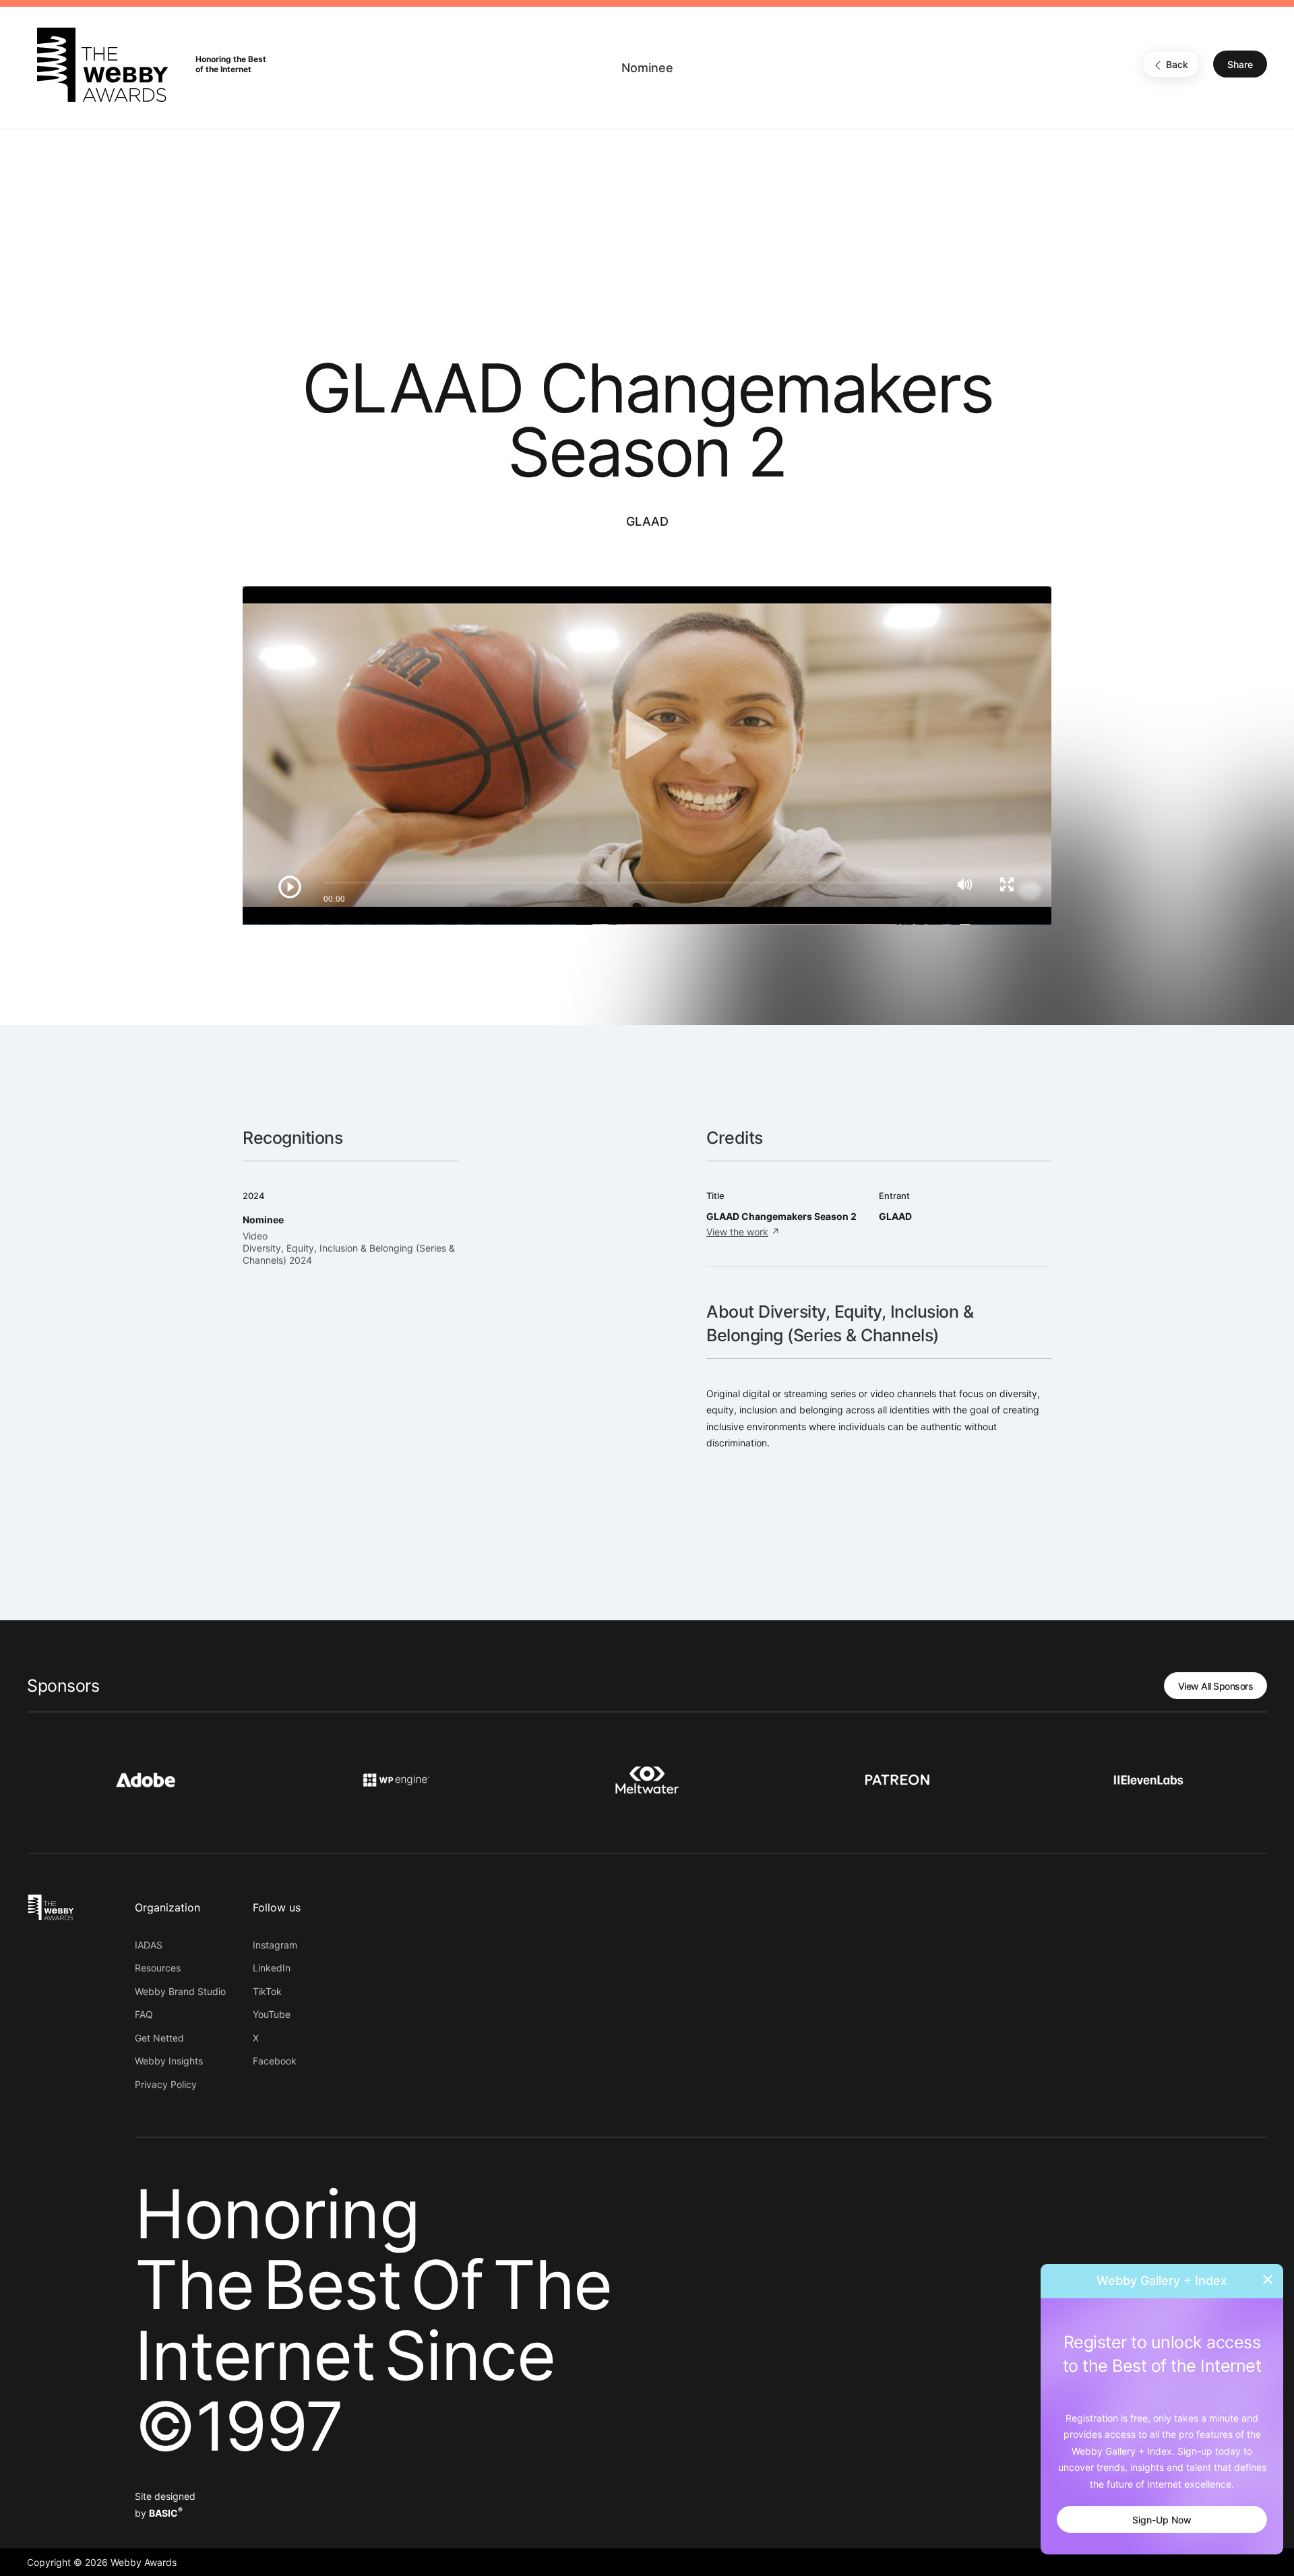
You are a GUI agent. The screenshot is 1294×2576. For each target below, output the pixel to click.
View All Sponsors (1216, 1686)
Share (1240, 65)
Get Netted (159, 2038)
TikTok (267, 1991)
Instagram (275, 1945)
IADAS (149, 1945)
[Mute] (965, 884)
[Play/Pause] (290, 887)
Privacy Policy (166, 2084)
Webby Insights (169, 2061)
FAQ (144, 2014)
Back (1177, 65)
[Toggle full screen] (1007, 884)
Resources (158, 1968)
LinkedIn (272, 1968)
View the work (737, 1232)
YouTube (272, 2014)
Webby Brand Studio (180, 1991)
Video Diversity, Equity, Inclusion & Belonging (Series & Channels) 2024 (349, 1248)
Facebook (275, 2061)
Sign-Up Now (1162, 2520)
